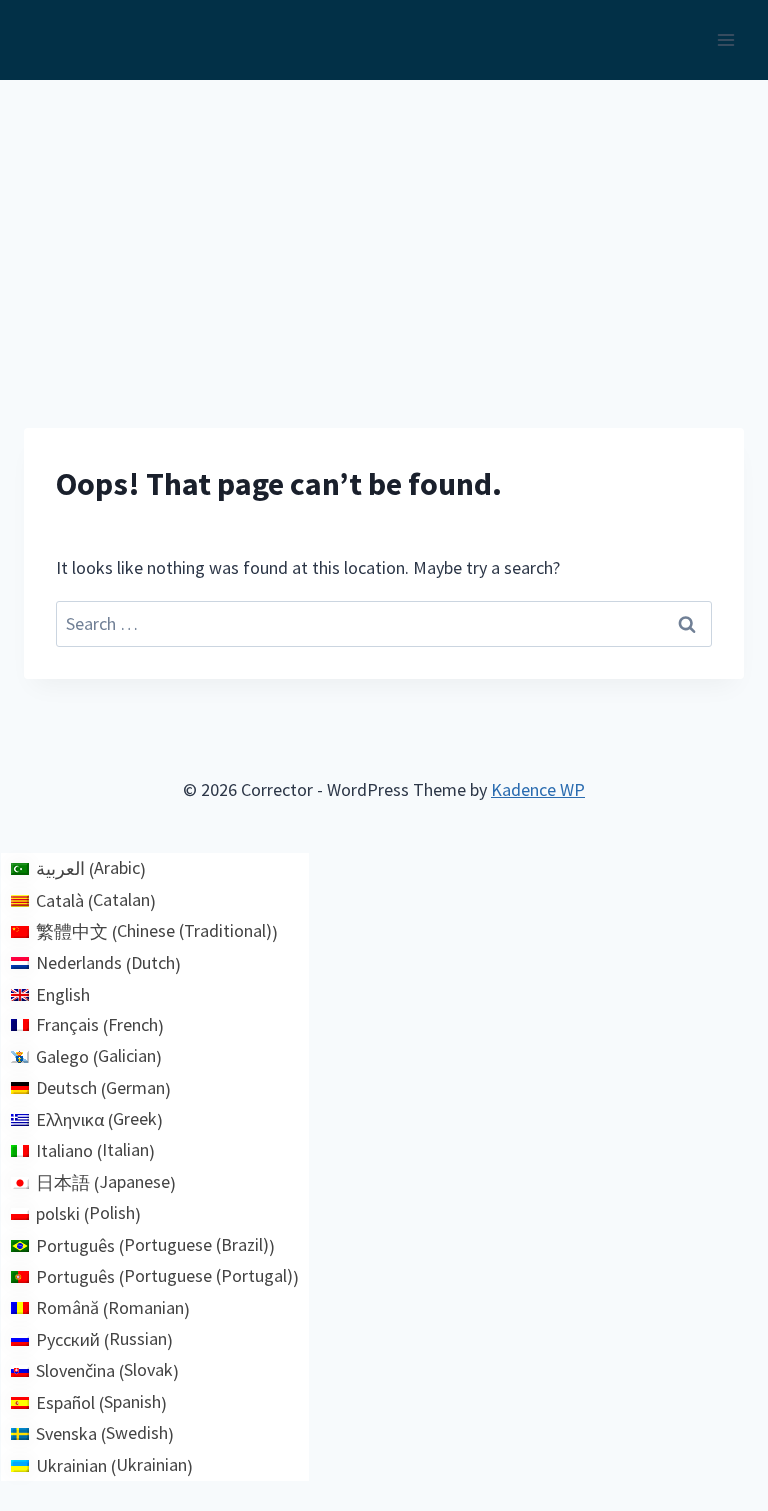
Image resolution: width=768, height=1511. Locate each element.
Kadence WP (538, 789)
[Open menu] (725, 39)
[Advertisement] (384, 230)
